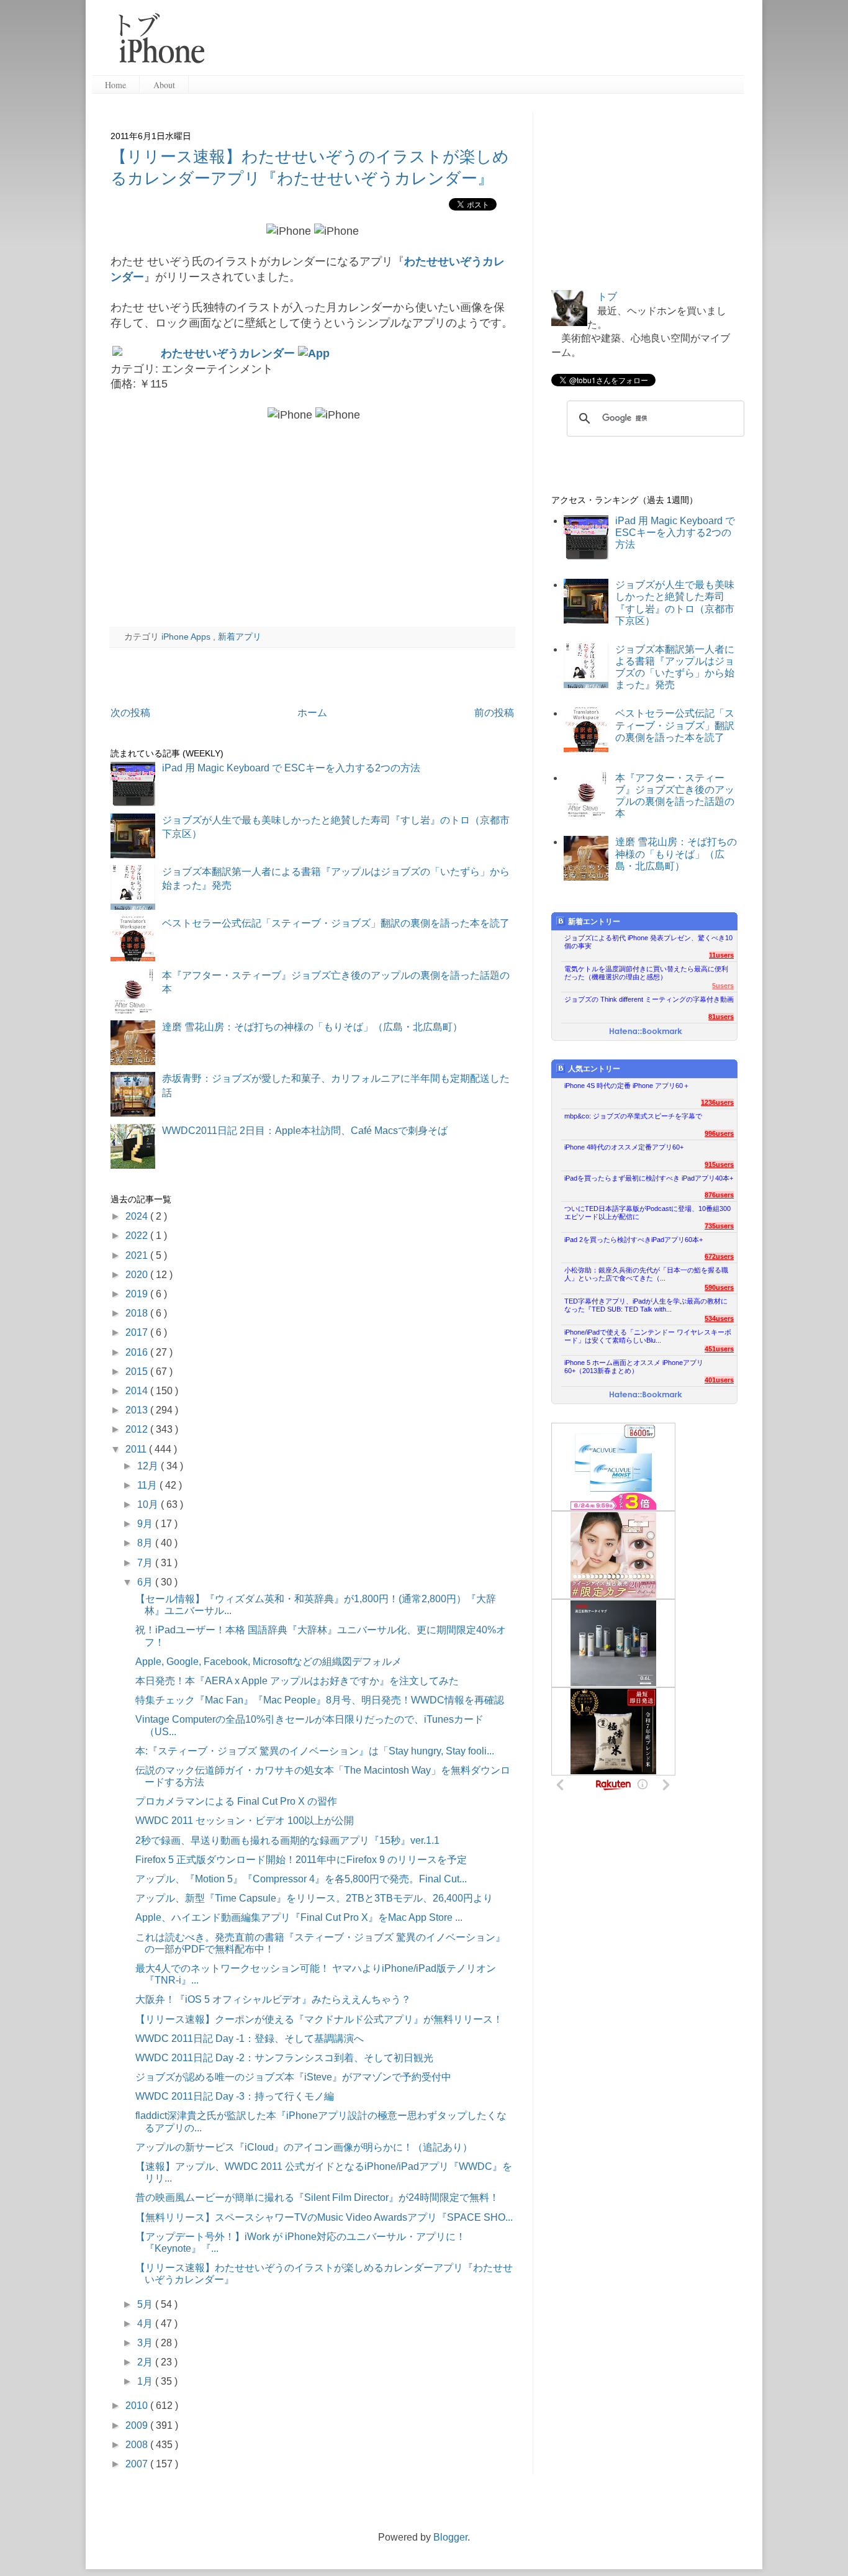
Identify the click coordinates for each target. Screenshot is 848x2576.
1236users (717, 1102)
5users (723, 986)
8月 (146, 1543)
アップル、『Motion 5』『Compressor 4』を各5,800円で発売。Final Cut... (301, 1879)
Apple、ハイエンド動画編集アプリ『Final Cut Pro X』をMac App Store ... (299, 1917)
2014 (138, 1391)
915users (719, 1164)
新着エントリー (594, 922)
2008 (138, 2445)
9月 (146, 1524)
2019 (138, 1294)
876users (719, 1195)
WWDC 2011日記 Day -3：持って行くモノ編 (235, 2096)
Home (115, 85)
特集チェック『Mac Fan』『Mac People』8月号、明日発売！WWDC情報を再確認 (320, 1700)
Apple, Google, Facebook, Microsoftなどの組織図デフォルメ (268, 1662)
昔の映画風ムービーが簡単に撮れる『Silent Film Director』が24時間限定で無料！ (317, 2197)
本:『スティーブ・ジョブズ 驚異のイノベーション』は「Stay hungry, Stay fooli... (315, 1751)
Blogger (450, 2537)
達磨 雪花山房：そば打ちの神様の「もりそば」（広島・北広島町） (312, 1027)
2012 (138, 1429)
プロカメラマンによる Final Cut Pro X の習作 (236, 1801)
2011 (137, 1449)
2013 (138, 1410)
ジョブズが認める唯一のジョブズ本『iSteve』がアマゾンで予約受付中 (293, 2077)
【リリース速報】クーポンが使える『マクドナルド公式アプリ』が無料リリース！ (319, 2019)
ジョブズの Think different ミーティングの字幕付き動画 (649, 999)
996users (719, 1133)
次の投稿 (130, 713)
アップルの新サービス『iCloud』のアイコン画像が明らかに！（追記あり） (304, 2147)
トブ (607, 297)
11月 (148, 1485)
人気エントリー (594, 1069)
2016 (138, 1352)
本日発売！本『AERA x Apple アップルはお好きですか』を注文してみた (297, 1681)
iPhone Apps (187, 637)
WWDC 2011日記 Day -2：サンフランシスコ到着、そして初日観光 (284, 2058)
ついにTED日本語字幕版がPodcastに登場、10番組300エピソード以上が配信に (647, 1213)
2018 (138, 1313)
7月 (146, 1563)
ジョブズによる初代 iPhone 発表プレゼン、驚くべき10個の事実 (648, 942)
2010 (138, 2406)
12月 (149, 1466)
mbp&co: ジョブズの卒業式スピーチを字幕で (633, 1116)
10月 (149, 1504)
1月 (146, 2381)
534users (719, 1318)
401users (719, 1380)
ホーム (312, 713)
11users (721, 955)
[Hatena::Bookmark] (646, 1032)
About (164, 85)
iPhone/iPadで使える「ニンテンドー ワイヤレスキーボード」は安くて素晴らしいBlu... (648, 1336)
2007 (138, 2464)
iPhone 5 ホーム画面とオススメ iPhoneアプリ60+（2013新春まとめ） (634, 1367)
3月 (146, 2343)
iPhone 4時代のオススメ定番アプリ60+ (624, 1147)
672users (719, 1256)
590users (719, 1287)
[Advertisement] (479, 43)
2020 (138, 1275)
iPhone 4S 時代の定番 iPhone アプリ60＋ (627, 1086)
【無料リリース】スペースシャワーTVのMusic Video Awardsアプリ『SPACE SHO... (324, 2217)
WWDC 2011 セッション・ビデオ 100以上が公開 (245, 1821)
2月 (146, 2362)
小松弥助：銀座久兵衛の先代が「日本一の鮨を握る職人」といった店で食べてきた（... (646, 1274)
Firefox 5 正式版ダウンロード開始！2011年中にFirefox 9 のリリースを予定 (301, 1860)
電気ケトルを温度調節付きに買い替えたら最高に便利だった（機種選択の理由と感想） (646, 973)
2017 (138, 1332)
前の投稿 (494, 713)
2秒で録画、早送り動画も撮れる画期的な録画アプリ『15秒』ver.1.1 (287, 1840)
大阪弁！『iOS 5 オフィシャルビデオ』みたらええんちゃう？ (273, 1999)
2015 (138, 1372)
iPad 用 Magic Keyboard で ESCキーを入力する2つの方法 (291, 768)
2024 (138, 1216)
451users (719, 1349)
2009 (138, 2425)
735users (719, 1226)
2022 (138, 1236)
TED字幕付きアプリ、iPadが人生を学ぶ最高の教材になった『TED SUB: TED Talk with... (646, 1305)
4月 (146, 2324)
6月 (146, 1582)
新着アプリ (240, 637)
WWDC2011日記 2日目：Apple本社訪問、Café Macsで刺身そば (305, 1131)
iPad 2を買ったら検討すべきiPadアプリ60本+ (634, 1240)
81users (721, 1017)
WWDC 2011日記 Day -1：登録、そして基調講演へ (250, 2039)
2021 (138, 1255)
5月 (146, 2304)
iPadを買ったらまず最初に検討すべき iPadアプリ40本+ (649, 1178)
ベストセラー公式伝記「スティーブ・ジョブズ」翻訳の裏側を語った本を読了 (336, 923)
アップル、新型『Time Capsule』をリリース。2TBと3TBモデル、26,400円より (314, 1898)
